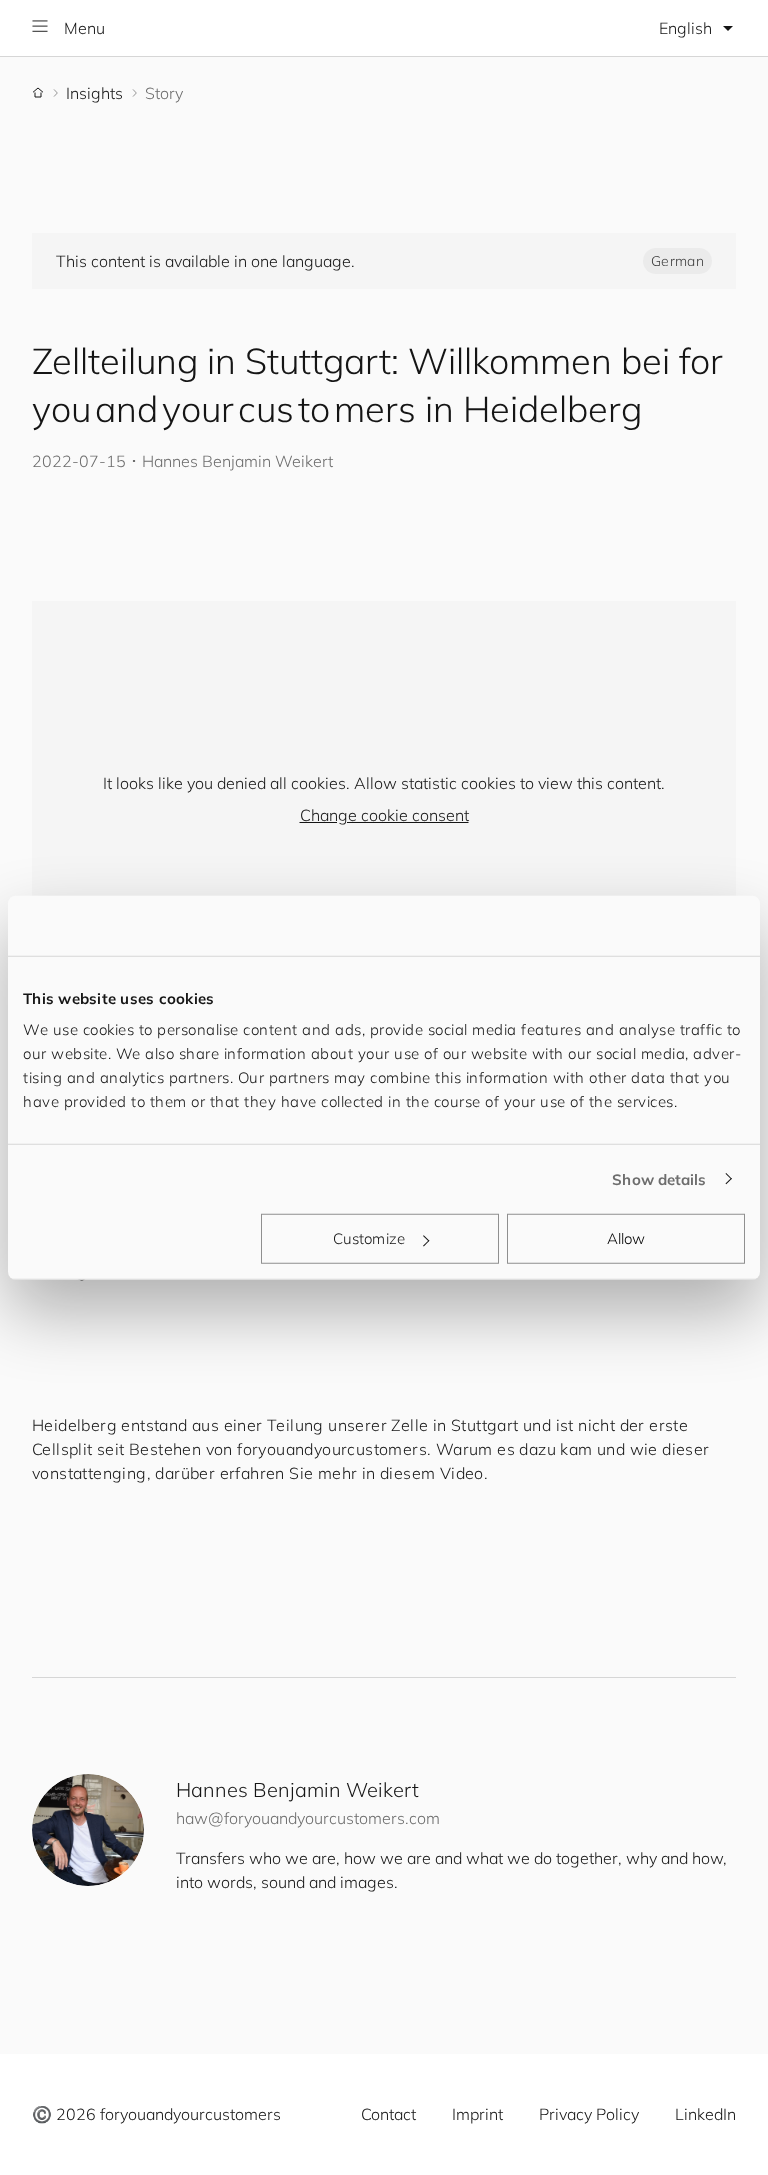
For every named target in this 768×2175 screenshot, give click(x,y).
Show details (659, 1178)
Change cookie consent (384, 815)
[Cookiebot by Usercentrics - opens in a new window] (657, 925)
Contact (388, 2114)
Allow (626, 1238)
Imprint (477, 2114)
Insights (94, 93)
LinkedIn (705, 2114)
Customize (369, 1238)
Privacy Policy (589, 2114)
